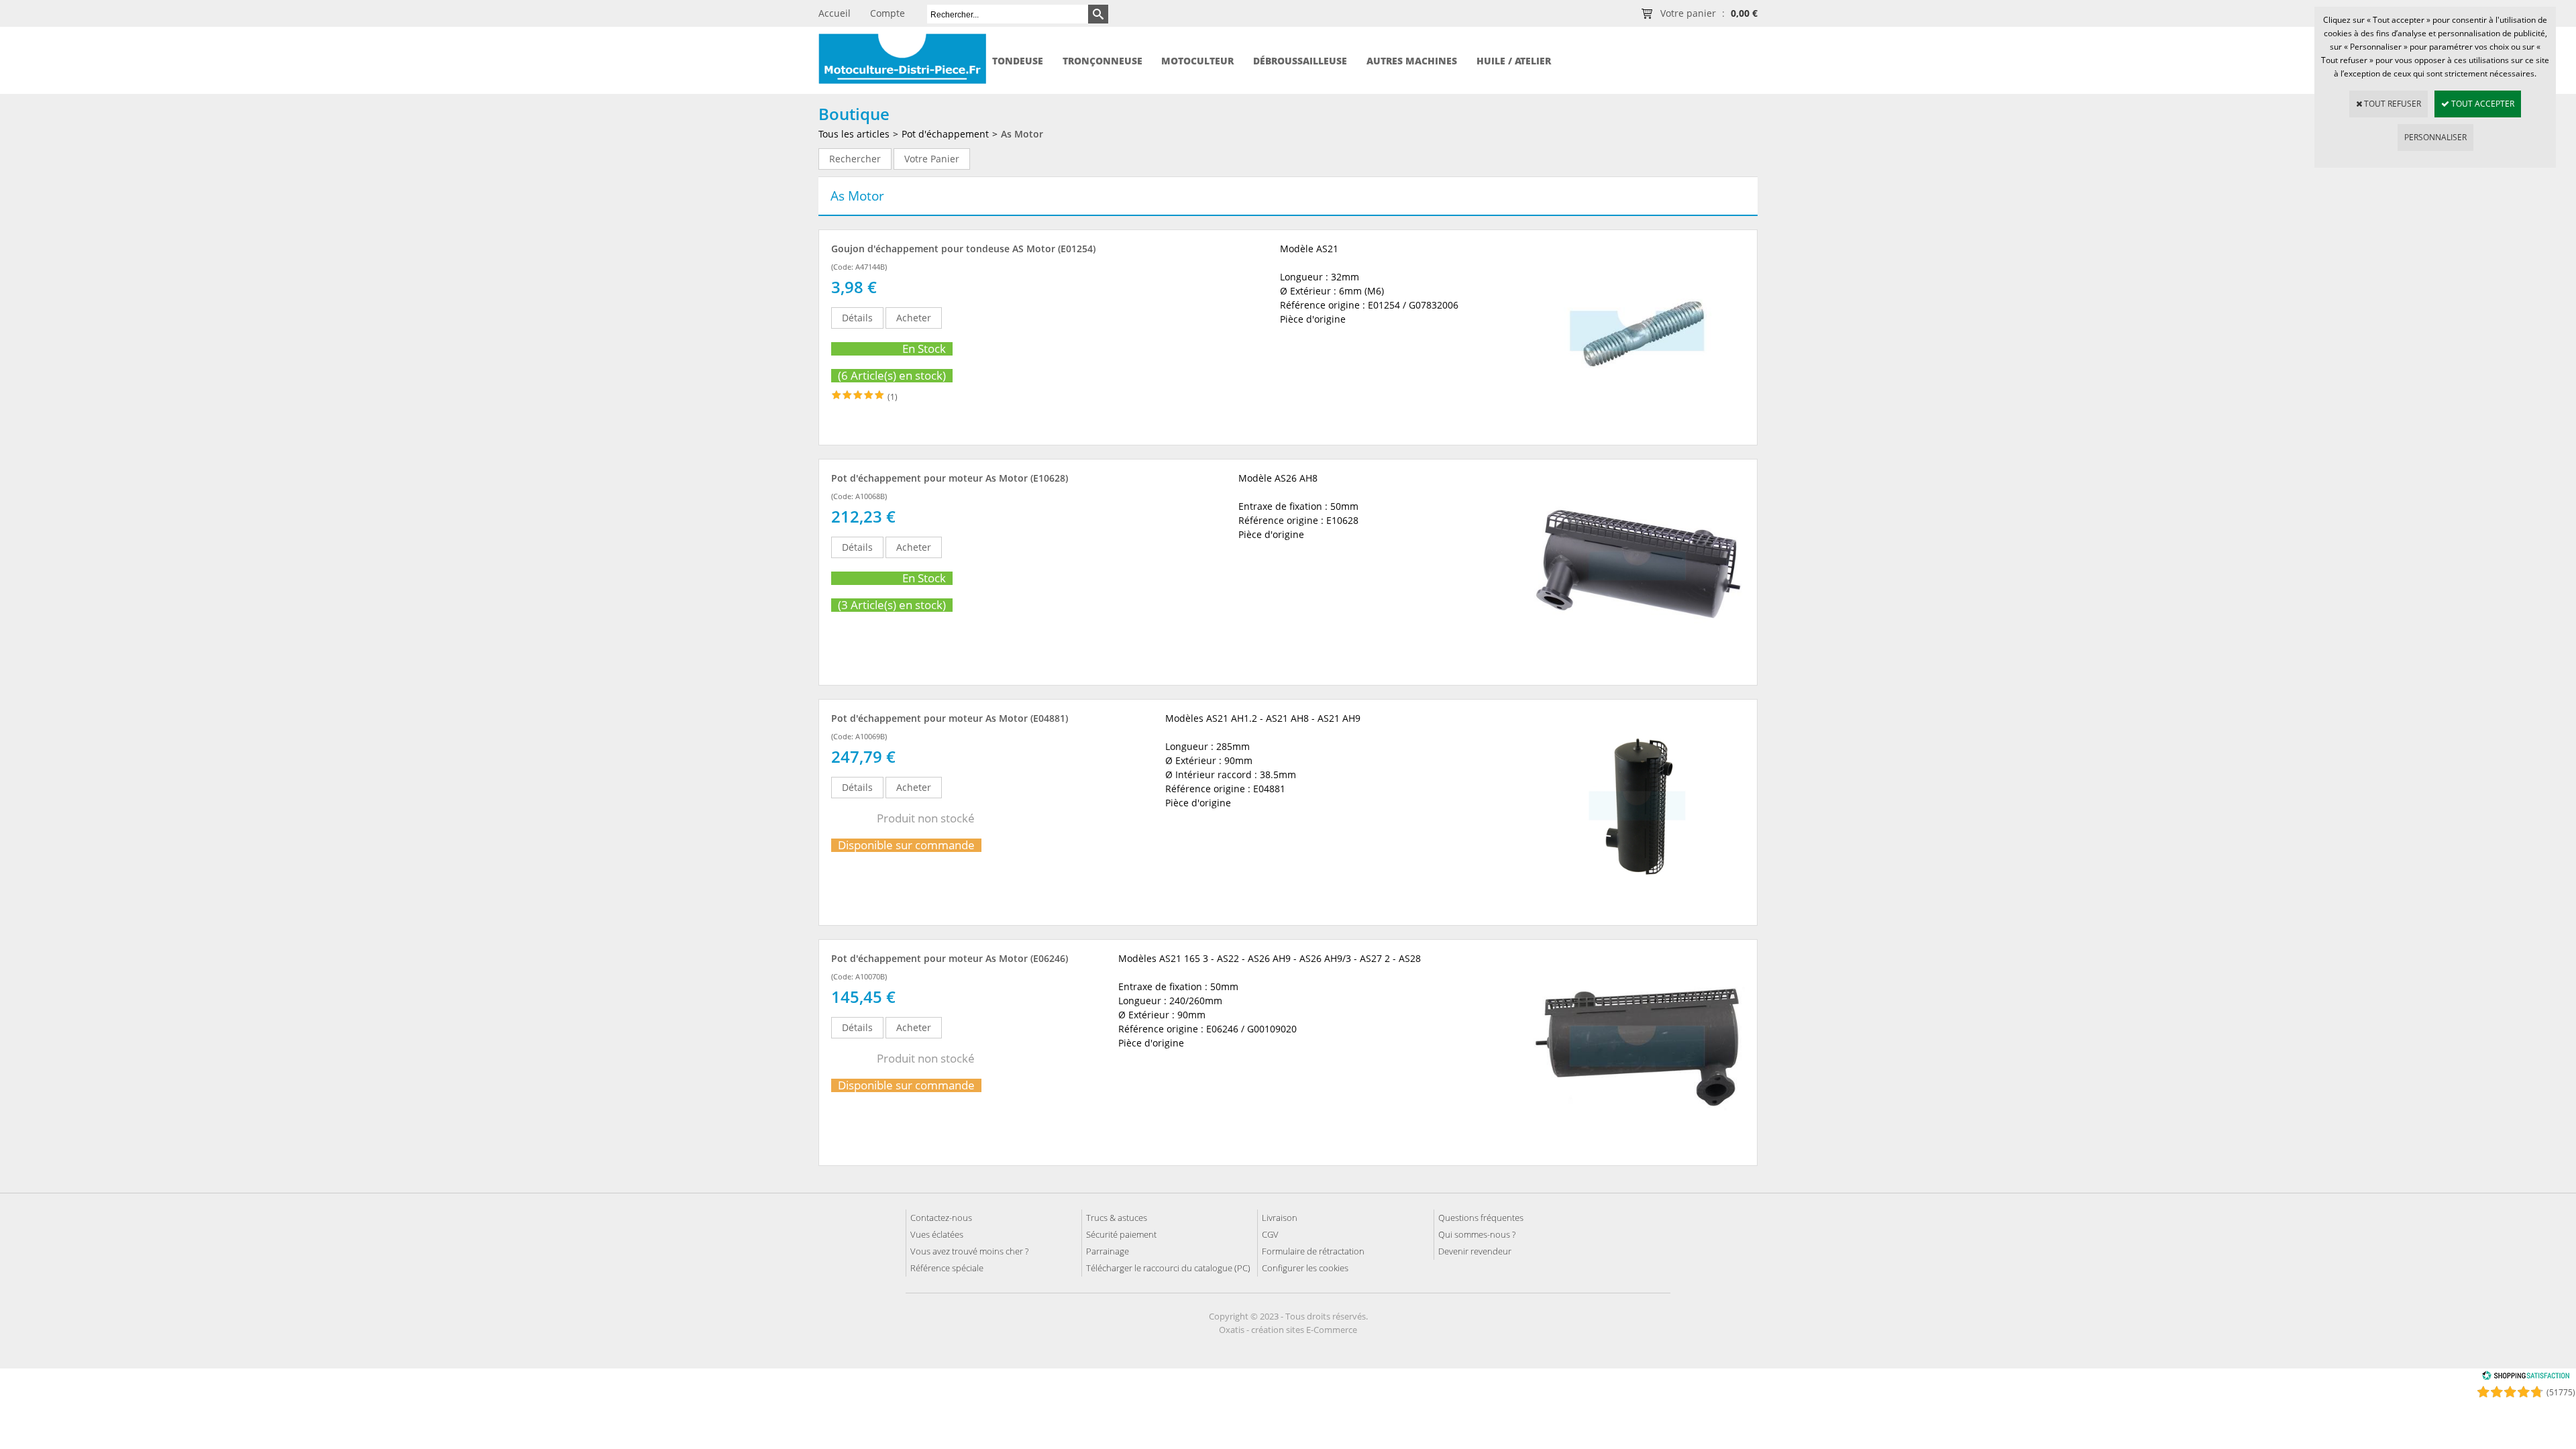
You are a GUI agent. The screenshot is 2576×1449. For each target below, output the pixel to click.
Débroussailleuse (1300, 61)
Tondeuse (1018, 61)
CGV (1270, 1234)
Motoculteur (1197, 61)
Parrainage (1108, 1251)
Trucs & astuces (1117, 1218)
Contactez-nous (941, 1218)
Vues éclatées (937, 1234)
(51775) (2561, 1392)
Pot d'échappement (945, 134)
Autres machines (1412, 61)
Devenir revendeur (1475, 1251)
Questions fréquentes (1481, 1218)
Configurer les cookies (1305, 1268)
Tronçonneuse (1103, 61)
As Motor (1022, 134)
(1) (893, 397)
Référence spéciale (947, 1268)
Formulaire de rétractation (1313, 1251)
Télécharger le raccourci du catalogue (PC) (1168, 1268)
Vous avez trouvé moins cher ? (969, 1251)
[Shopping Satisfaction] (2526, 1378)
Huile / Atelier (1514, 61)
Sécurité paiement (1121, 1234)
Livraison (1280, 1218)
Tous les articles (854, 134)
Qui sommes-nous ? (1477, 1234)
